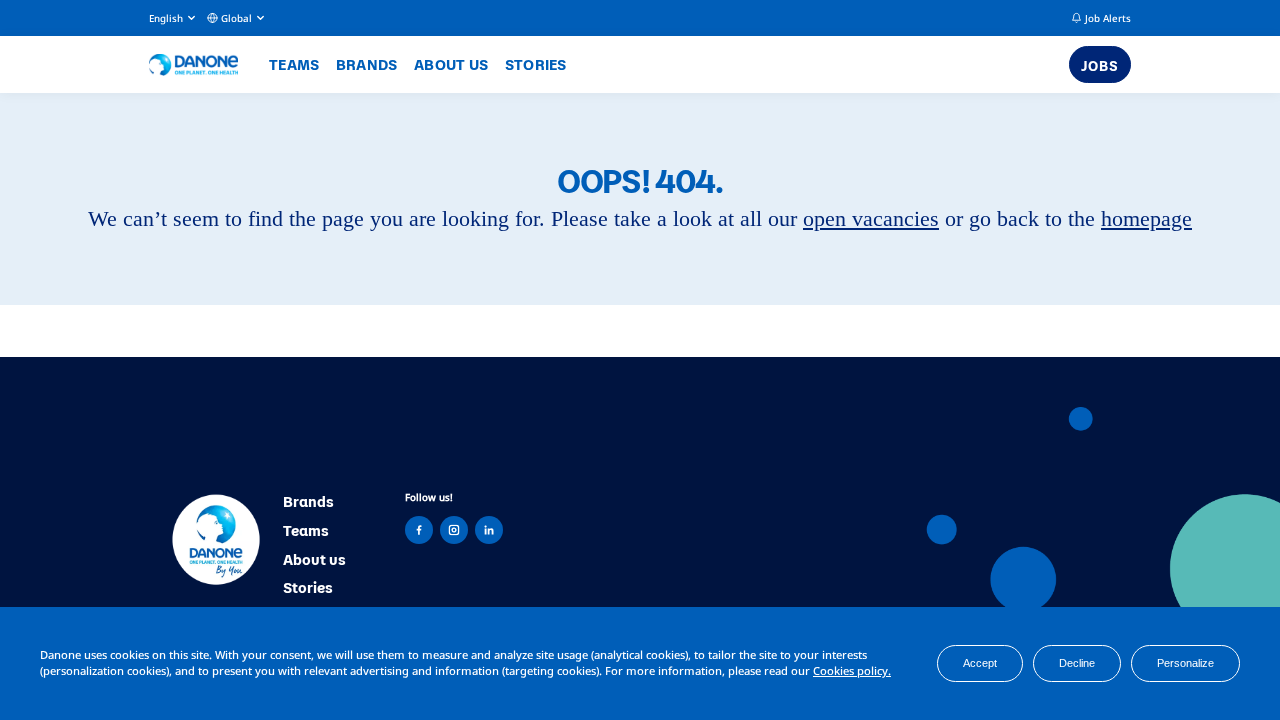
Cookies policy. (852, 670)
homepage (1146, 218)
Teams (294, 64)
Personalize (1185, 663)
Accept (980, 663)
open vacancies (871, 218)
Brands (367, 64)
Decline (1077, 663)
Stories (536, 64)
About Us (451, 64)
